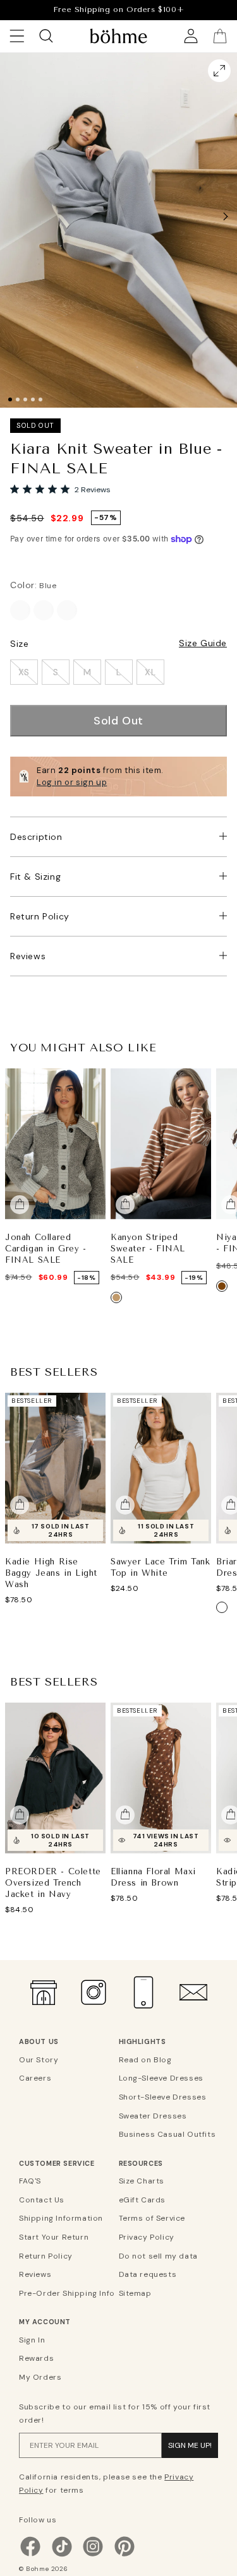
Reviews (28, 956)
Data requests (148, 2274)
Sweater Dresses (153, 2116)
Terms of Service (152, 2218)
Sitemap (135, 2293)
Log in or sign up (72, 782)
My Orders (40, 2377)
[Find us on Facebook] (30, 2555)
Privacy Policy (147, 2237)
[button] (226, 216)
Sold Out (118, 721)
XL (150, 672)
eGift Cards (143, 2200)
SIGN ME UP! (190, 2445)
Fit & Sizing (35, 877)
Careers (35, 2078)
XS (24, 672)
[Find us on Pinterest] (125, 2555)
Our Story (39, 2060)
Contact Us (42, 2200)
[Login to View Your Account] (191, 36)
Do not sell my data (158, 2256)
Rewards (36, 2358)
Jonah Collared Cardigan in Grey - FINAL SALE (46, 1248)
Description (36, 837)
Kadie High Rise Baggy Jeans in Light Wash (51, 1572)
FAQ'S (30, 2181)
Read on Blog (145, 2060)
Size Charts (142, 2181)
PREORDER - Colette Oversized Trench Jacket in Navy (53, 1882)
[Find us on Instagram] (93, 2555)
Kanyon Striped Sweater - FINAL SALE (148, 1248)
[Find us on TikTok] (62, 2555)
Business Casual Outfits (167, 2134)
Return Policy (40, 916)
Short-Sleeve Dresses (163, 2097)
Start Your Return (54, 2237)
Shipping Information (61, 2218)
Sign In (32, 2340)
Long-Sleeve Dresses (161, 2078)
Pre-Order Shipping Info (67, 2293)
